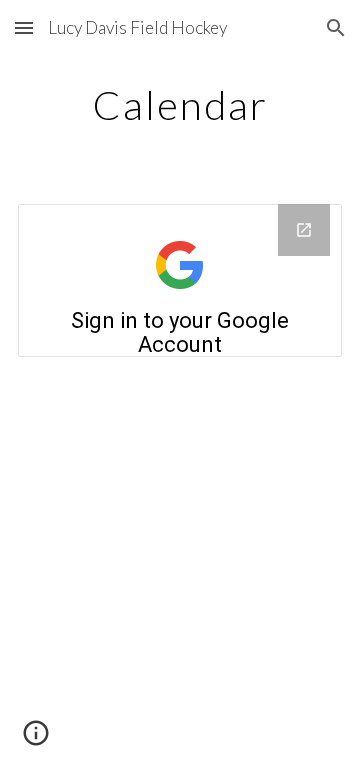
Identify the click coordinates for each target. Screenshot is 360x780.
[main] (180, 105)
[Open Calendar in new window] (304, 230)
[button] (24, 27)
